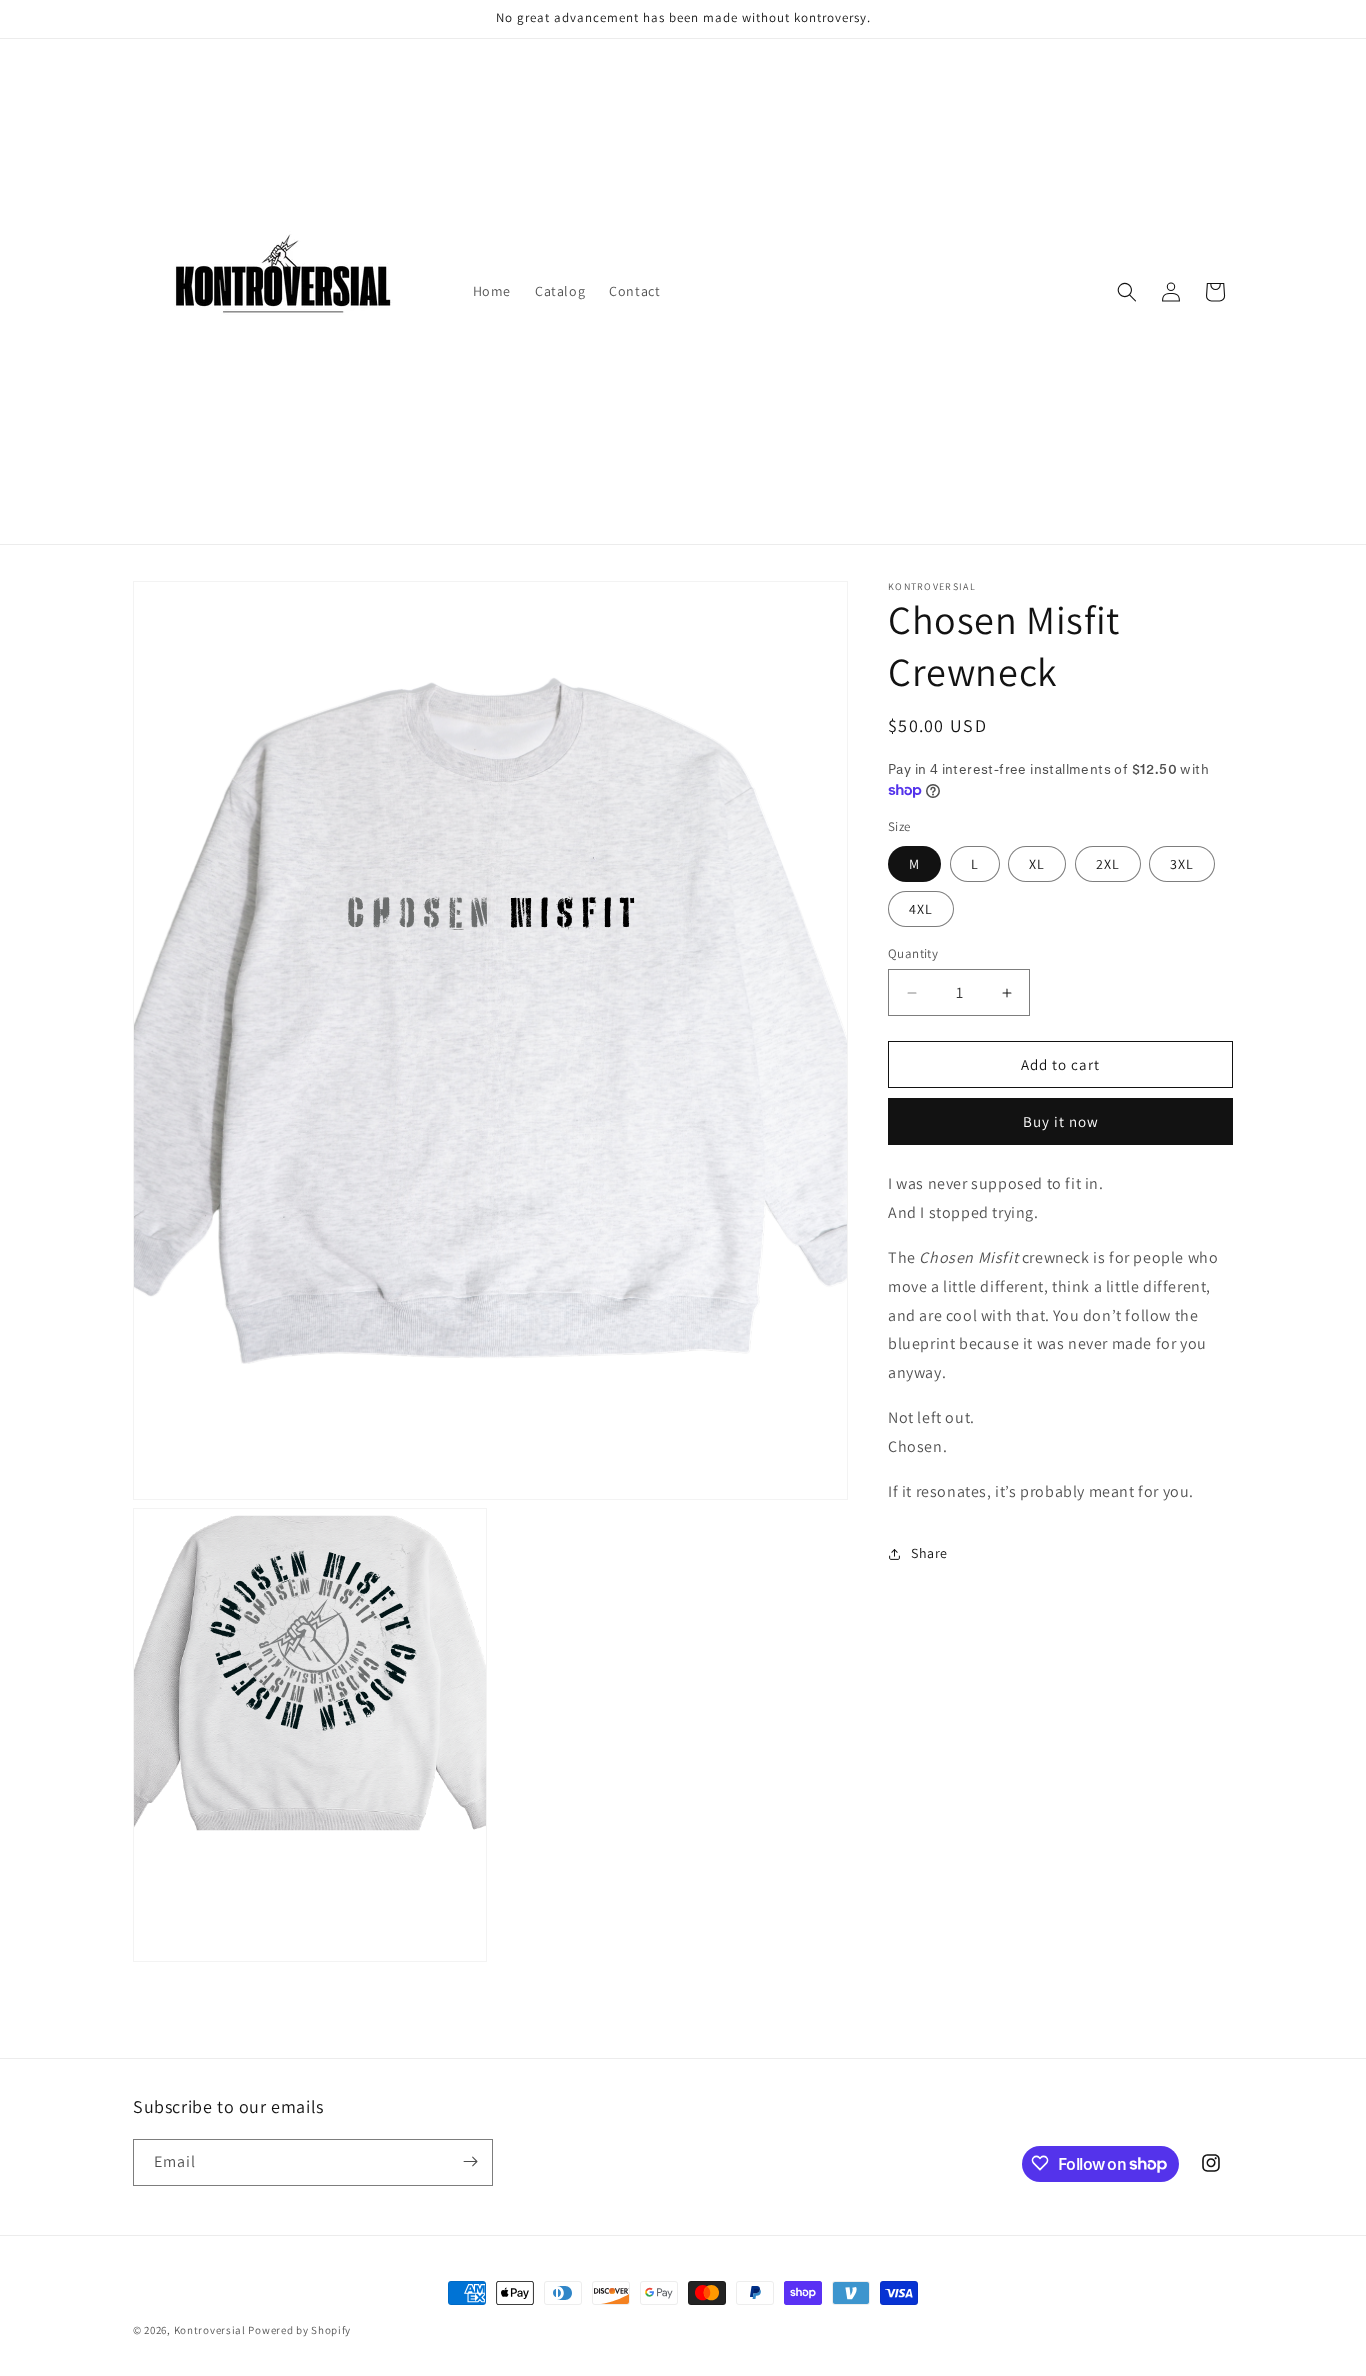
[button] (1127, 292)
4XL (921, 909)
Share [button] (929, 1553)
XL (1037, 864)
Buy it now (1061, 1122)
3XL (1182, 864)
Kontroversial (210, 2330)
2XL (1108, 864)
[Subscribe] (470, 2161)
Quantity (913, 953)
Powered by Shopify (299, 2330)
